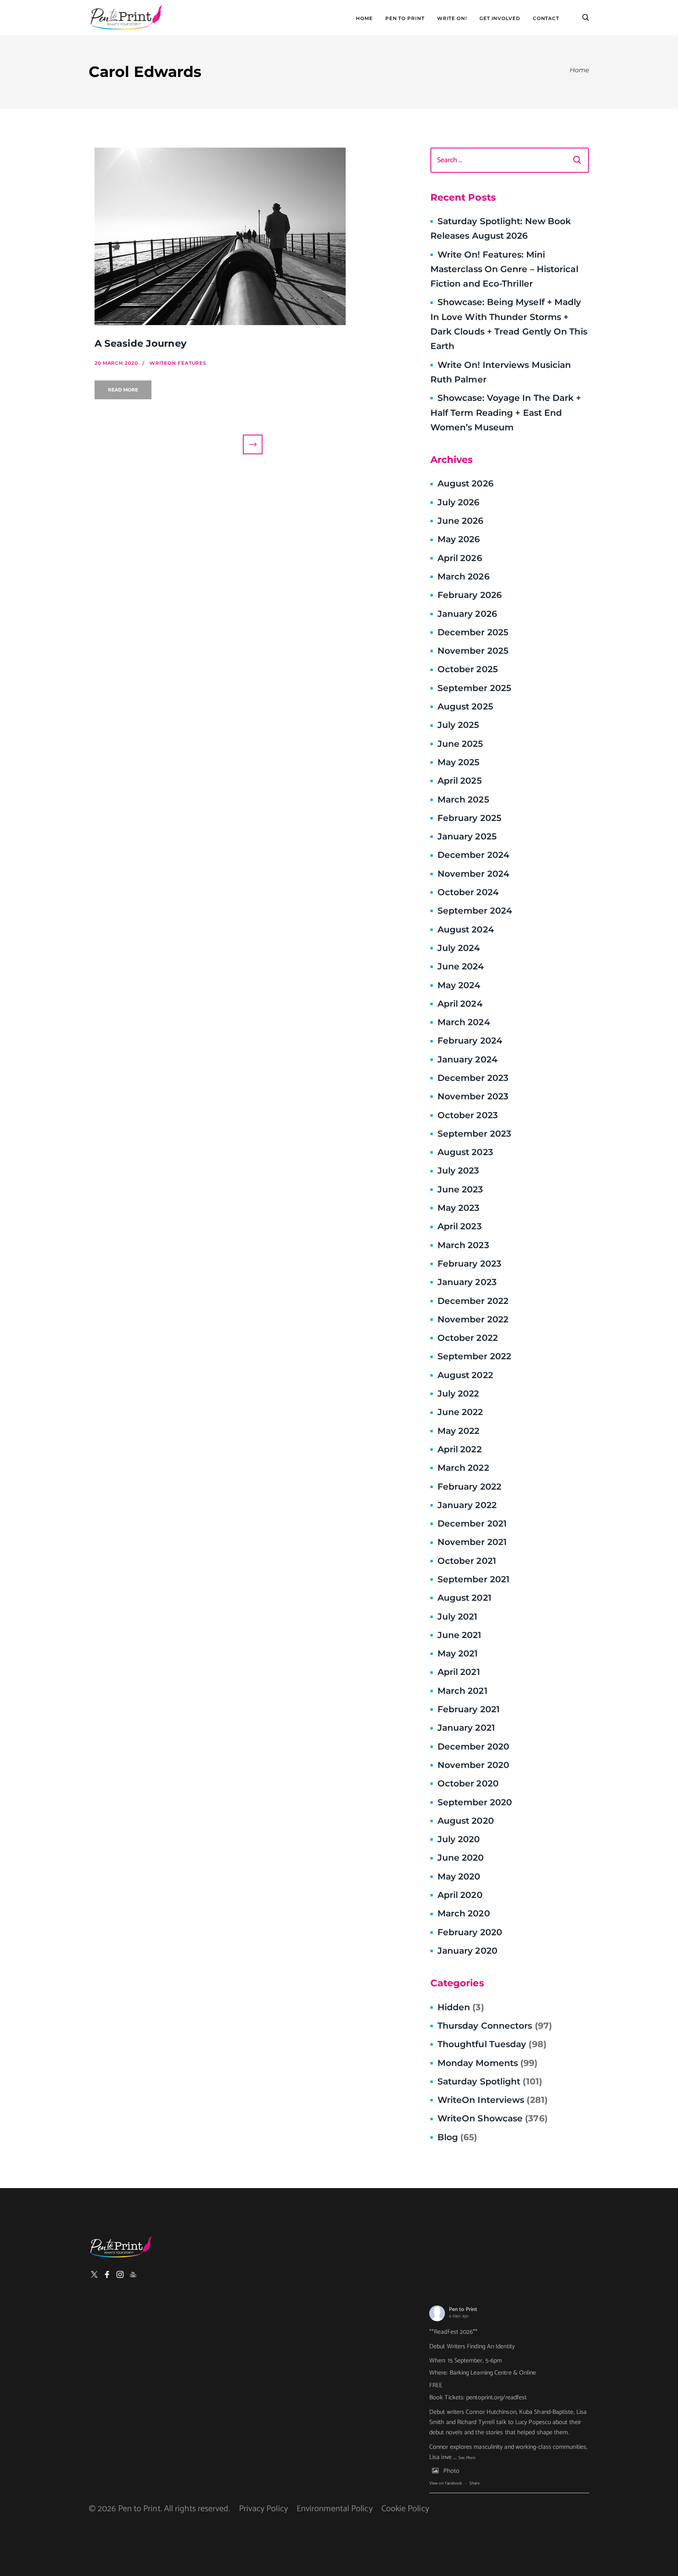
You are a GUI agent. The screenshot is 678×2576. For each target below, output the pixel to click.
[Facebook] (107, 2274)
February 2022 (469, 1487)
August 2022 (465, 1375)
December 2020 (473, 1747)
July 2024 (459, 948)
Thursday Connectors (495, 2026)
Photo (451, 2471)
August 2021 (464, 1598)
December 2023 (473, 1078)
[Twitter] (94, 2274)
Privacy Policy (263, 2509)
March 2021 (462, 1691)
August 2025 (465, 707)
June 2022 (460, 1412)
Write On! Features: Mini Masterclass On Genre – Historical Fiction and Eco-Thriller (504, 269)
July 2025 (458, 725)
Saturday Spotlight (490, 2081)
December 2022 (473, 1301)
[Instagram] (120, 2274)
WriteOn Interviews (493, 2100)
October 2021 (467, 1561)
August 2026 (466, 484)
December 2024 (473, 855)
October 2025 (468, 669)
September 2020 (475, 1802)
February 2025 (469, 818)
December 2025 (473, 632)
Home (364, 18)
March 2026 (464, 577)
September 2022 (474, 1356)
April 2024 (460, 1004)
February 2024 (470, 1041)
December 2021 (472, 1524)
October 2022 (468, 1338)
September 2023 (474, 1134)
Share (474, 2483)
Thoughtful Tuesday (492, 2044)
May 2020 (459, 1877)
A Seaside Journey (140, 343)
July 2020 (459, 1839)
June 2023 (460, 1189)
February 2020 (470, 1932)
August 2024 (466, 930)
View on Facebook (446, 2483)
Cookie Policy (405, 2509)
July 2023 (458, 1171)
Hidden (461, 2007)
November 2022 (473, 1319)
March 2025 (463, 800)
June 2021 (459, 1635)
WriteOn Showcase (493, 2118)
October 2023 (468, 1115)
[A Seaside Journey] (253, 236)
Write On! (452, 18)
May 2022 (459, 1431)
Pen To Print (405, 18)
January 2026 (467, 614)
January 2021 (466, 1728)
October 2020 (468, 1783)
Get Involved (500, 18)
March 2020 (464, 1913)
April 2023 (460, 1226)
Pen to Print (463, 2310)
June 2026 (461, 521)
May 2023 (459, 1208)
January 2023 (467, 1282)
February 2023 (469, 1264)
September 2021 (473, 1579)
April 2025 (460, 781)
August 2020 (466, 1821)
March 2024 (464, 1022)
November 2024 (473, 874)
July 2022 (458, 1394)
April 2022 (460, 1449)
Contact (546, 18)
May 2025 (459, 762)
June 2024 (461, 966)
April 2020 (460, 1895)
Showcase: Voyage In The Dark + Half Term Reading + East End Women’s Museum (506, 413)
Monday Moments (488, 2063)
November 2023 (473, 1096)
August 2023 (465, 1152)
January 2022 (467, 1505)
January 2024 (467, 1059)
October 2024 (468, 892)
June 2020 (461, 1858)
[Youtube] (133, 2274)
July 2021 (457, 1617)
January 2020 (467, 1951)
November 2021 (472, 1542)
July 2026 (459, 502)
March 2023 (463, 1245)
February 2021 (468, 1709)
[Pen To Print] (126, 18)
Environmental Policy (335, 2509)
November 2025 (473, 651)
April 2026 (460, 558)
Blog (457, 2137)
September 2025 (474, 688)
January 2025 (467, 836)
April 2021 (459, 1672)
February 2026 (470, 595)
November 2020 (473, 1765)
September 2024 (475, 911)
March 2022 (463, 1468)
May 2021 (458, 1654)
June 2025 (460, 744)
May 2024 (459, 985)
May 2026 (459, 539)
